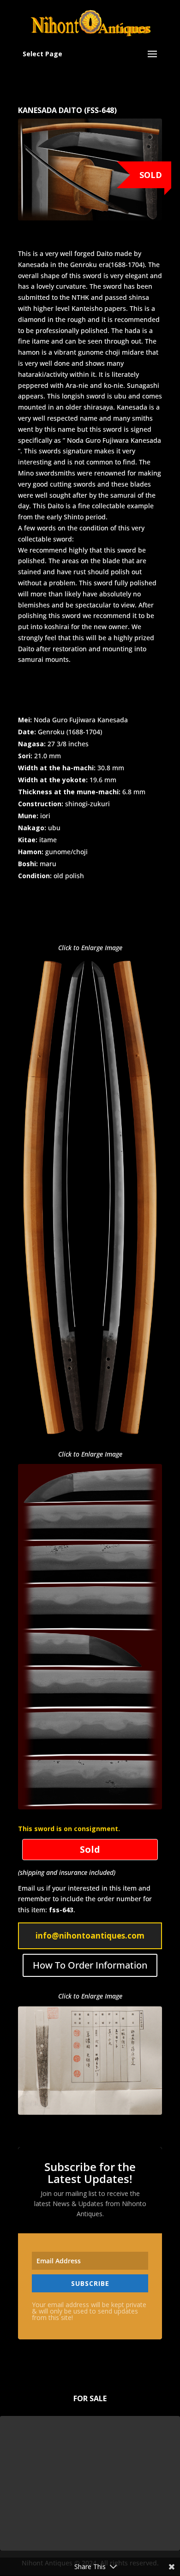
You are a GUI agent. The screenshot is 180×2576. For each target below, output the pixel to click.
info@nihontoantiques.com (90, 1936)
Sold (151, 175)
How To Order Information (90, 1965)
